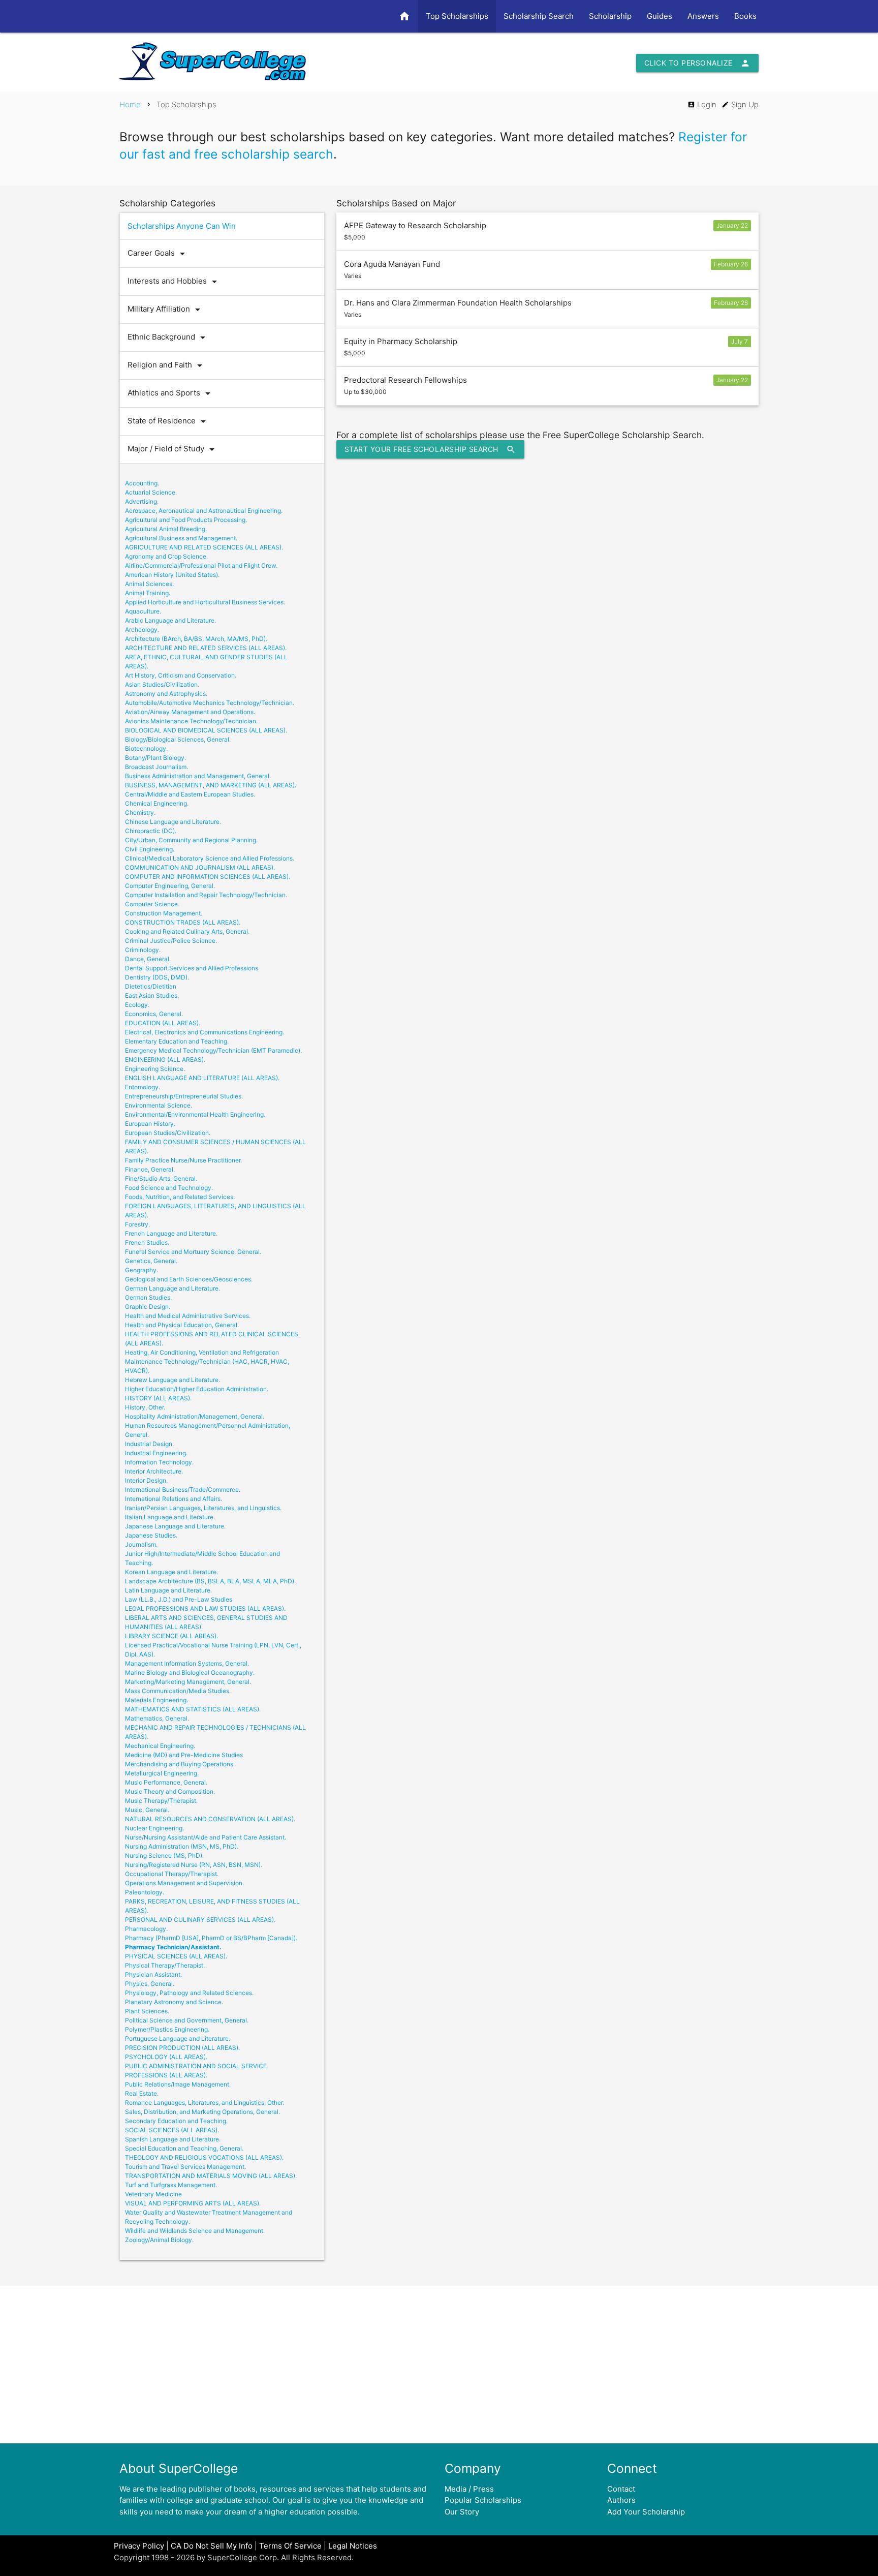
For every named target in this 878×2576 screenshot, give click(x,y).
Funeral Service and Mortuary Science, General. (193, 1252)
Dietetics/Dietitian (151, 986)
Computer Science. (152, 904)
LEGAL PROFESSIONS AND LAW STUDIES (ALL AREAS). (205, 1608)
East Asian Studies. (152, 995)
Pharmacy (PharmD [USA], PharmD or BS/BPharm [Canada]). (211, 1938)
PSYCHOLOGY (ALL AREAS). (166, 2057)
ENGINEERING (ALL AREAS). (165, 1060)
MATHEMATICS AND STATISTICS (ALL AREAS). (193, 1709)
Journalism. (141, 1544)
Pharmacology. (146, 1929)
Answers (703, 16)
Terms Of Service (290, 2546)
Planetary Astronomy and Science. (174, 2002)
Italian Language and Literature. (170, 1517)
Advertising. (142, 501)
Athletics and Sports (171, 393)
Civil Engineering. (150, 849)
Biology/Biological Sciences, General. (178, 739)
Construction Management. (164, 913)
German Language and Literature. (173, 1288)
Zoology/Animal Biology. (159, 2240)
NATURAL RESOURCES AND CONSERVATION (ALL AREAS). (210, 1819)
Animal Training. (148, 593)
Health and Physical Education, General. (182, 1325)
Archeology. (142, 630)
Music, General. (147, 1810)
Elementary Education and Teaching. (177, 1041)
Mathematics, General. (157, 1718)
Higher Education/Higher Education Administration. (197, 1389)
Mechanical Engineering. (160, 1746)
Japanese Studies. (151, 1535)
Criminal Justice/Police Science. (171, 941)
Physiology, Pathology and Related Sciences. (189, 1993)
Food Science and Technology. (169, 1188)
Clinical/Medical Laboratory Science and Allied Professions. (210, 858)
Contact (621, 2489)
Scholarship (610, 16)
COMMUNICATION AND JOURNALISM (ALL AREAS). (200, 867)
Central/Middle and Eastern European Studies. (190, 794)
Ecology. (137, 1005)
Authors (621, 2500)
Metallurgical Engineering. (162, 1773)
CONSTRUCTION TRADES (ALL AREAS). (183, 922)
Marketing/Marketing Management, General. (188, 1682)
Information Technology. (159, 1462)
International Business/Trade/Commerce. (183, 1490)
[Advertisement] (439, 2365)
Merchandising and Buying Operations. (180, 1764)
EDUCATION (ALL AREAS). (163, 1023)
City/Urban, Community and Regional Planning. (191, 840)
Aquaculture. (143, 611)
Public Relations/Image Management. (178, 2084)
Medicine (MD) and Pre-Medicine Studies (184, 1755)
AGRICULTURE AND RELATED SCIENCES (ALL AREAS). (204, 547)
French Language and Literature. (171, 1233)
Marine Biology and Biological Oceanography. (190, 1673)
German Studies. (148, 1297)
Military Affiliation (166, 310)
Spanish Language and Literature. (173, 2139)
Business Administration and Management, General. (198, 776)
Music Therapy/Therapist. (161, 1801)
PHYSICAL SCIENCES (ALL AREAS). (176, 1956)
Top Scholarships (457, 16)
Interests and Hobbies (174, 282)
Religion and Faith (167, 365)
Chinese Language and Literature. (173, 822)
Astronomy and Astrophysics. (166, 694)
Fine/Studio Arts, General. (161, 1178)
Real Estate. (142, 2093)
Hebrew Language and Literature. (173, 1380)
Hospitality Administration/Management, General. (195, 1416)
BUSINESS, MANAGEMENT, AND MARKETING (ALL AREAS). (211, 785)
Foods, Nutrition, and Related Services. (180, 1197)
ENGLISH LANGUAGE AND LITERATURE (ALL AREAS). (202, 1078)
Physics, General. (150, 1984)
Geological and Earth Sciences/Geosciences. (189, 1279)
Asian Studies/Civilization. (162, 684)
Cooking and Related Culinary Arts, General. (187, 931)
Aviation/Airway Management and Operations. (190, 712)
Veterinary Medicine (153, 2194)
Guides (660, 16)
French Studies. (147, 1243)
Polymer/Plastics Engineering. (167, 2029)
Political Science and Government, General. (187, 2020)
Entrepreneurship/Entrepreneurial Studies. (184, 1096)
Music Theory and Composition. (170, 1791)
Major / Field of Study (173, 449)
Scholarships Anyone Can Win (182, 226)
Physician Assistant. (153, 1974)
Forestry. (137, 1224)
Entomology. (143, 1087)
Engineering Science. (155, 1069)
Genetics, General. (151, 1261)
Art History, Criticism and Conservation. (181, 675)
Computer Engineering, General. (170, 886)
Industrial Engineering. (156, 1453)
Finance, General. (150, 1169)
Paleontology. (145, 1892)
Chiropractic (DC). (151, 831)
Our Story (462, 2512)
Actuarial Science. (151, 492)
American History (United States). (172, 575)
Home (130, 104)
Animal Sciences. (149, 584)
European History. (150, 1124)
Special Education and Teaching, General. (184, 2148)
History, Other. (145, 1407)
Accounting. (142, 483)
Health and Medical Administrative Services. (188, 1316)
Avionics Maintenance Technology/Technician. (191, 721)
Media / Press (469, 2489)
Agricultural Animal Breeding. (166, 529)
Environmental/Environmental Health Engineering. (195, 1114)
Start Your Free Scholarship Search (430, 449)
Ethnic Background (168, 338)
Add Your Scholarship (646, 2512)
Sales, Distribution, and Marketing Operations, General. (202, 2112)
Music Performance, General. (166, 1782)
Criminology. (143, 950)
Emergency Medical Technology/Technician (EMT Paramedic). (213, 1050)
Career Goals (158, 254)
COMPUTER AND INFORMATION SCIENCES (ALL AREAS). (208, 877)
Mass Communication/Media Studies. (178, 1691)
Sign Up (740, 104)
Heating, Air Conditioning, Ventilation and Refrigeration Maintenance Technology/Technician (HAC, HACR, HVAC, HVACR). (207, 1361)
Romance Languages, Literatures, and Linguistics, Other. (205, 2103)
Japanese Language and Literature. (175, 1526)
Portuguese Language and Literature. (178, 2038)
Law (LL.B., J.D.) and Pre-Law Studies (179, 1599)
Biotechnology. (146, 748)
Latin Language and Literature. (168, 1590)
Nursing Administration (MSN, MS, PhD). (182, 1846)
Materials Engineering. (156, 1700)
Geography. (142, 1270)
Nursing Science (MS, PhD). (164, 1856)
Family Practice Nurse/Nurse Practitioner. (183, 1160)
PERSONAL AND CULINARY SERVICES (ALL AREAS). (200, 1920)
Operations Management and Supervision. (184, 1883)
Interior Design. (146, 1480)
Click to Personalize (697, 63)
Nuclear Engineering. (154, 1828)
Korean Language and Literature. (171, 1572)
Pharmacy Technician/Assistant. (173, 1947)
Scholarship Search (539, 16)
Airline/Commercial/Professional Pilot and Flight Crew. (201, 565)
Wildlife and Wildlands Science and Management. (195, 2231)
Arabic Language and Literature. (170, 620)
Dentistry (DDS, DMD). (157, 977)
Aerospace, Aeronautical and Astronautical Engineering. (204, 511)
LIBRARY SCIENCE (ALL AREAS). (171, 1636)
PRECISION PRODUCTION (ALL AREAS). (182, 2048)
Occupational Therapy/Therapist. (172, 1874)
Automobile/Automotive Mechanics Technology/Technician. (210, 703)
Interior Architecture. (154, 1471)
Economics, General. (154, 1014)
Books (745, 16)
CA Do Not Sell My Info (212, 2546)
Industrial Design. (149, 1444)
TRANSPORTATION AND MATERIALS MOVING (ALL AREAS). (211, 2176)
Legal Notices (353, 2546)
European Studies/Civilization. (168, 1133)
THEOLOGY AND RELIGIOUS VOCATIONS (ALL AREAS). (204, 2157)
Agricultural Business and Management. (181, 538)
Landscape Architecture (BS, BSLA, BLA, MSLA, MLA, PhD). (210, 1581)
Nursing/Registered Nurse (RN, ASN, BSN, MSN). (194, 1865)
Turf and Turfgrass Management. (171, 2185)
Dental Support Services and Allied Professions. (192, 968)
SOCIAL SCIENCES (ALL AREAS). (172, 2130)
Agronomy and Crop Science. (166, 556)
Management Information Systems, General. (187, 1663)
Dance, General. (148, 959)
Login (702, 104)
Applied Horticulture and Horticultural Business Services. (205, 602)
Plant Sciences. (147, 2011)
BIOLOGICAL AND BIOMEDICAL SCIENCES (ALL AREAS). (206, 730)
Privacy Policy (139, 2546)
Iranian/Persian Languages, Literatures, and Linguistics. (203, 1508)
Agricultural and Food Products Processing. (186, 520)
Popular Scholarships (483, 2500)
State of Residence (168, 421)
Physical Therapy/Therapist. (165, 1965)
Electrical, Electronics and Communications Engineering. (205, 1032)
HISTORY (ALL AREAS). (158, 1398)
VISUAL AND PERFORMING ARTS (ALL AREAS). (193, 2203)
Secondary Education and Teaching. (176, 2121)
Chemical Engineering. (157, 803)
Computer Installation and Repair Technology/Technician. (206, 895)
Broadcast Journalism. (156, 767)
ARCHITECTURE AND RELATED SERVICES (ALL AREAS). (206, 648)
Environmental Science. (159, 1105)
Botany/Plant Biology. (155, 758)
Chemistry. (140, 812)
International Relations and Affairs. (174, 1499)
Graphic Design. (148, 1307)
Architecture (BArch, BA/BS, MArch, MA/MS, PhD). (196, 639)
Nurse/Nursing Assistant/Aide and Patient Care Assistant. (206, 1837)
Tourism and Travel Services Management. (185, 2167)
